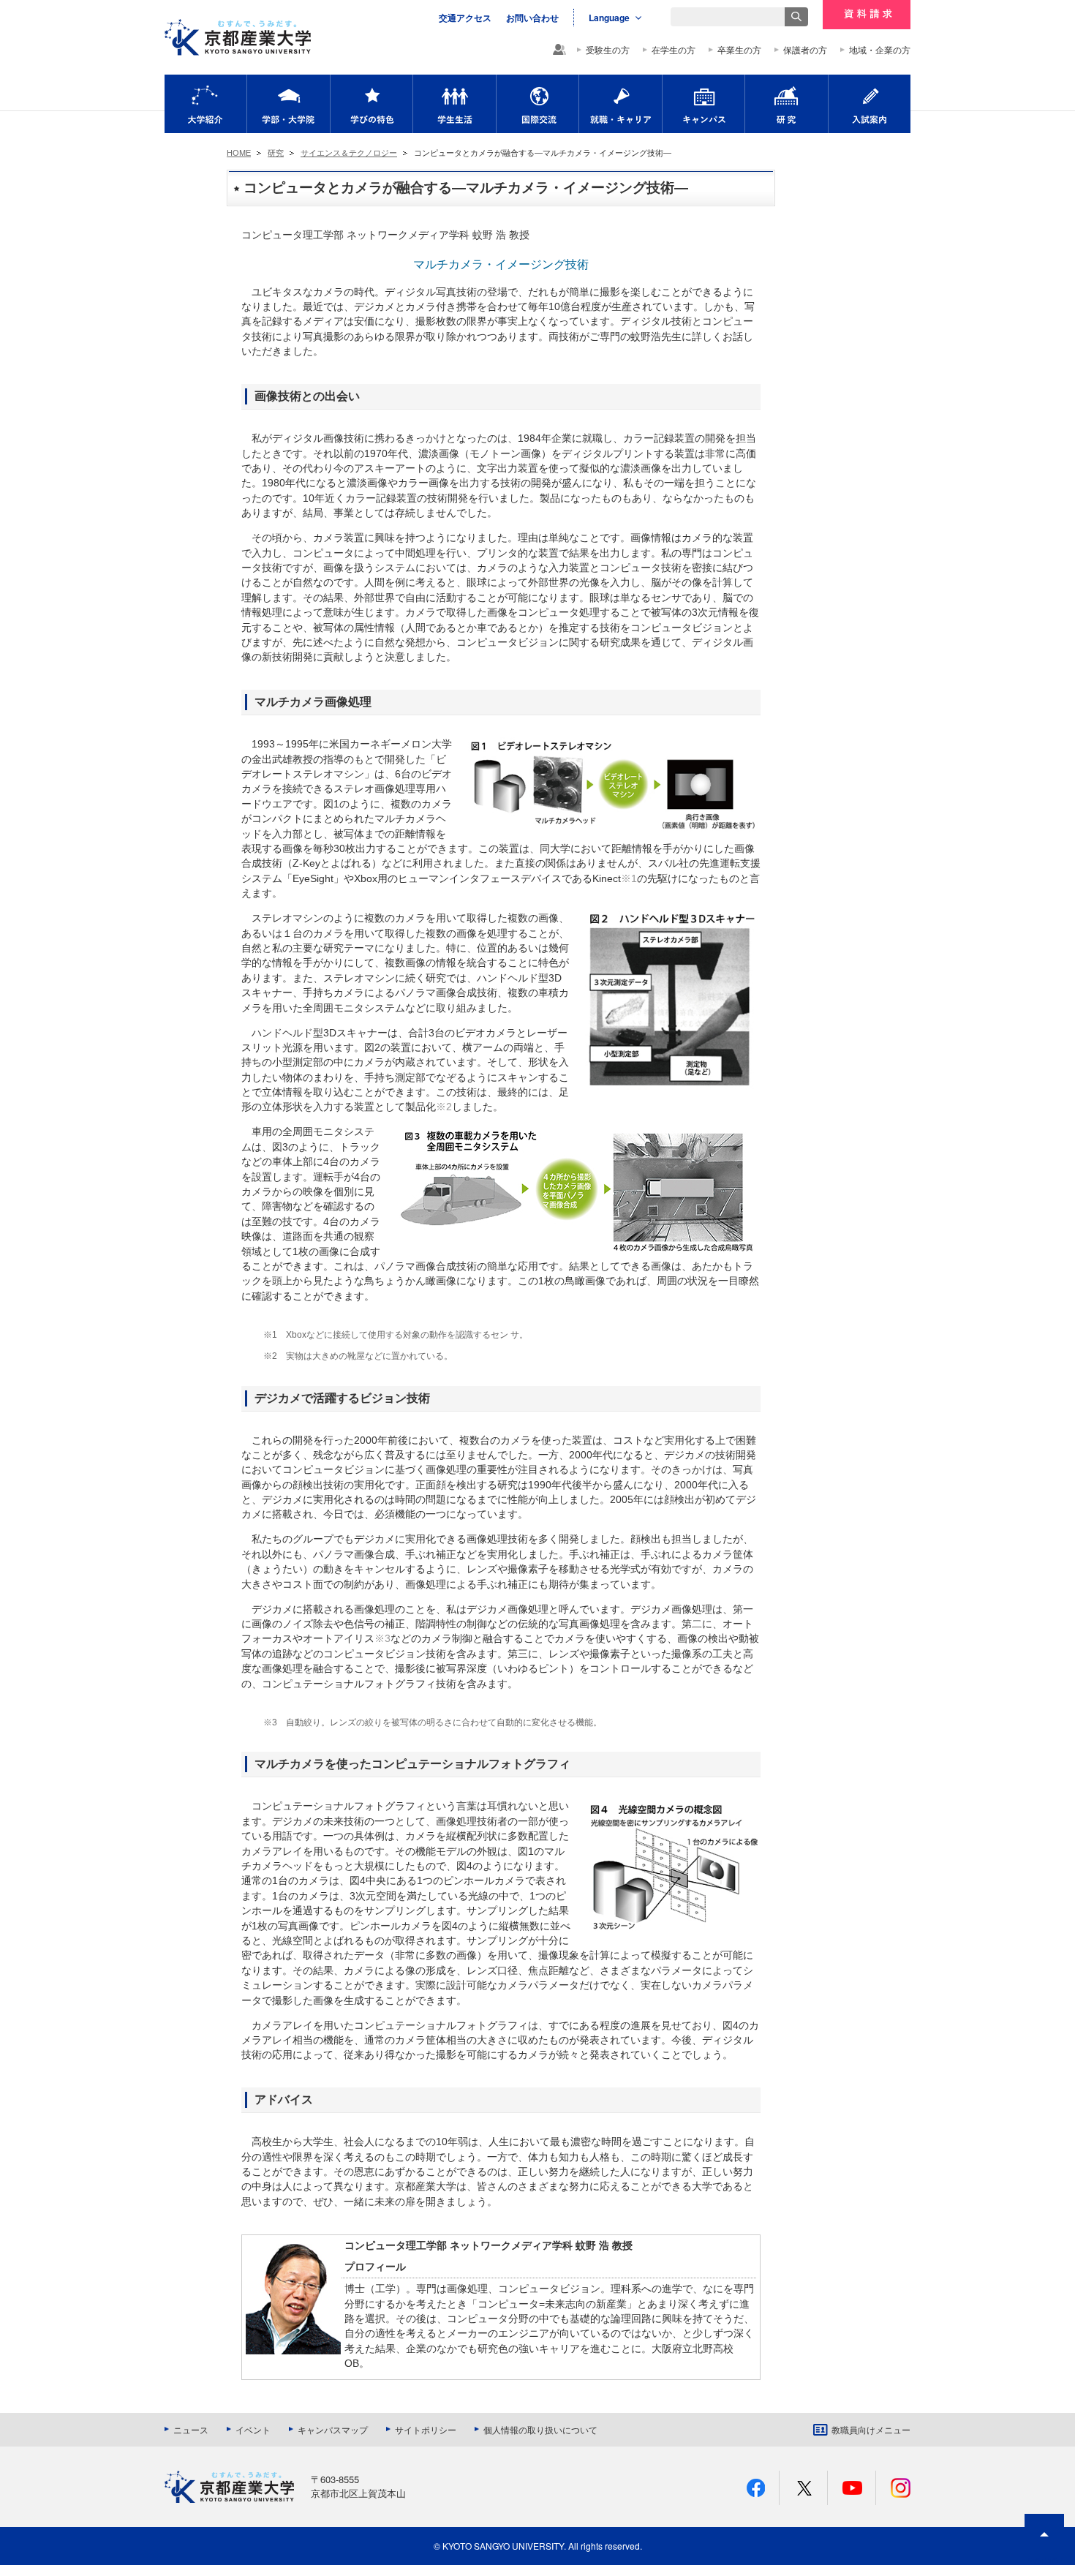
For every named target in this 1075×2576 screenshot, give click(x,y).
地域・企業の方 (880, 50)
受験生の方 (608, 50)
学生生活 (454, 104)
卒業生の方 (739, 50)
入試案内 (870, 104)
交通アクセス (465, 18)
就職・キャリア (621, 104)
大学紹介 (205, 104)
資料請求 (867, 15)
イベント (253, 2430)
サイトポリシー (426, 2430)
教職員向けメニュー (871, 2430)
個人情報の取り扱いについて (540, 2430)
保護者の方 (805, 50)
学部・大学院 (288, 104)
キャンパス (704, 104)
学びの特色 (371, 104)
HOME (239, 153)
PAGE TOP (1044, 2561)
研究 (787, 104)
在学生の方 (674, 50)
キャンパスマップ (333, 2430)
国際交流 (537, 104)
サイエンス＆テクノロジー (349, 153)
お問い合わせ (532, 18)
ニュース (191, 2430)
